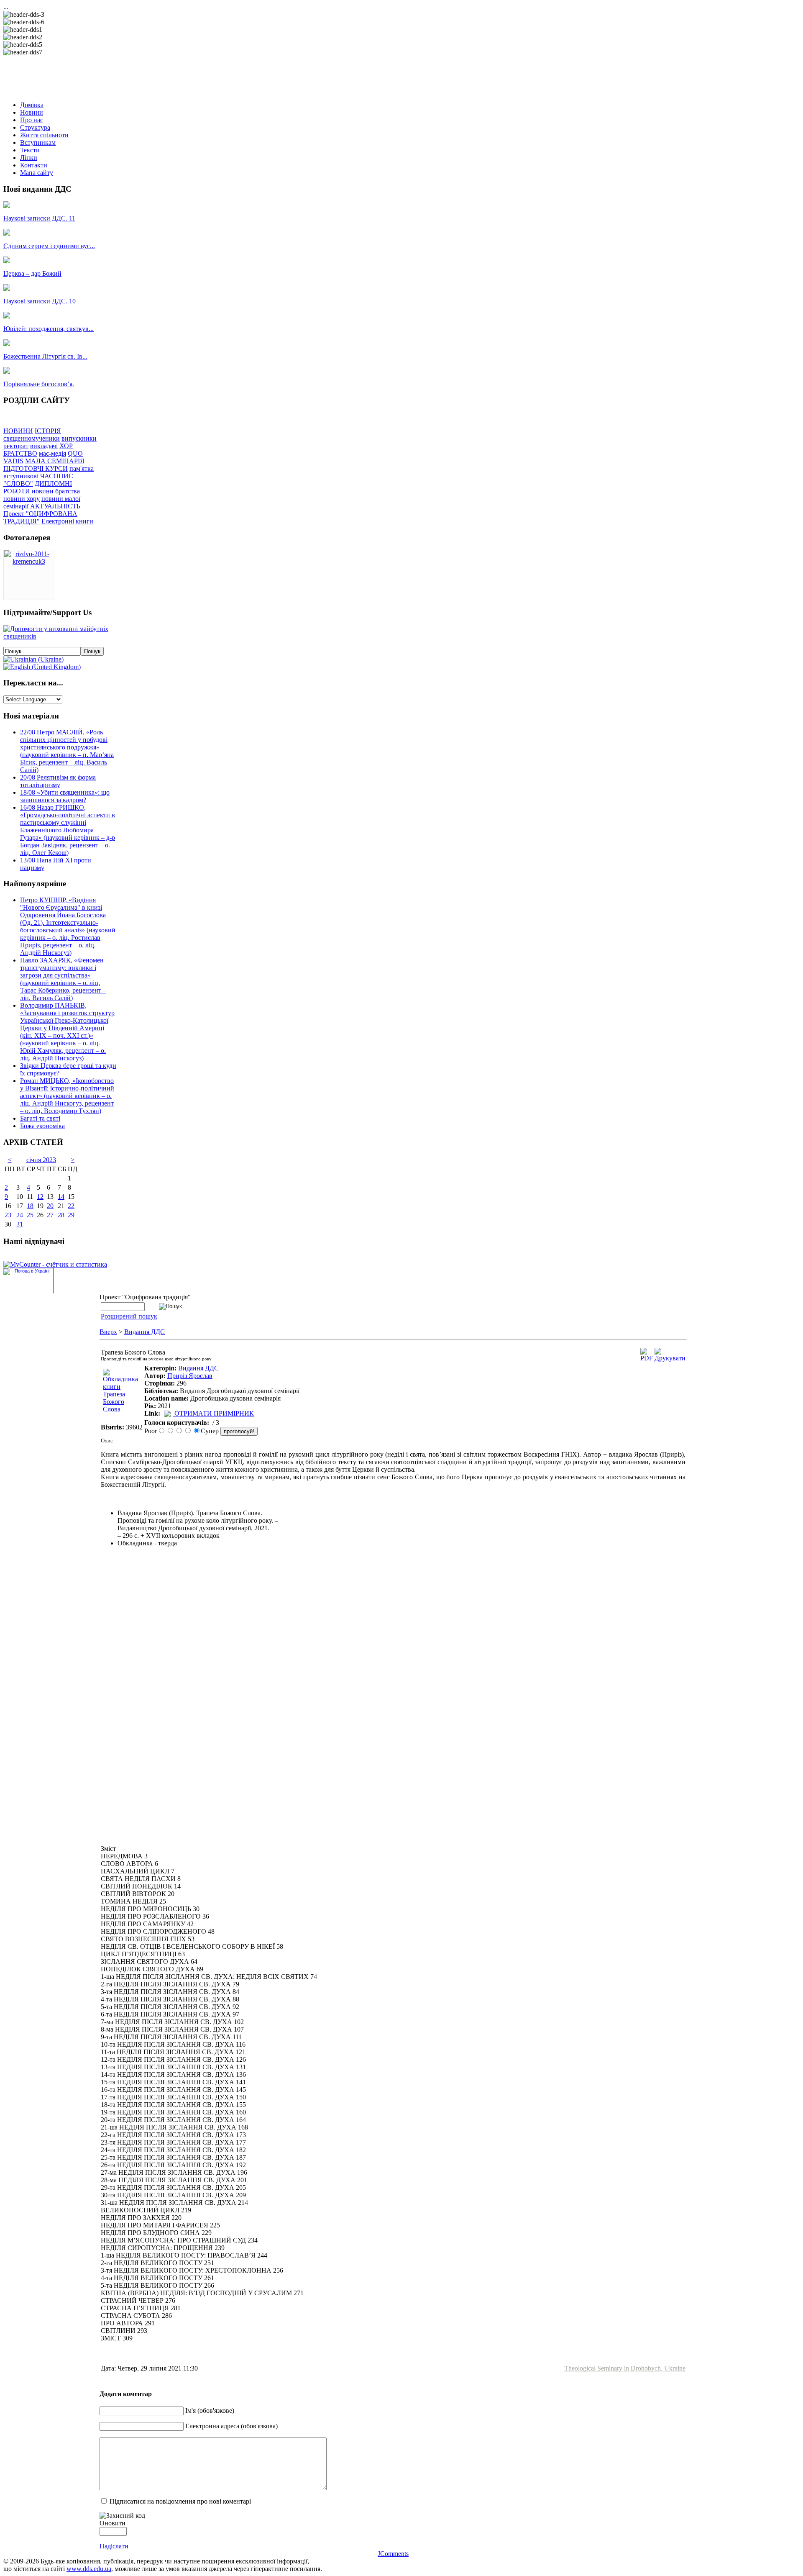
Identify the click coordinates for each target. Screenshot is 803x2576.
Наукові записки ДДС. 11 (39, 218)
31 (20, 1224)
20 (50, 1206)
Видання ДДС (144, 1332)
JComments (393, 2554)
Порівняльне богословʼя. (39, 384)
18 (30, 1206)
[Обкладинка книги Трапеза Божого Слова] (122, 1409)
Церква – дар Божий (32, 273)
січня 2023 (41, 1160)
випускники (79, 438)
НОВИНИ (18, 431)
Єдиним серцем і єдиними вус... (49, 246)
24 (20, 1215)
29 (71, 1215)
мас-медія (52, 453)
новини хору (22, 499)
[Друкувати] (670, 1358)
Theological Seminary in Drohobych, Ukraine (625, 2368)
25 (30, 1215)
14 (61, 1197)
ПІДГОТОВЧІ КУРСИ (36, 468)
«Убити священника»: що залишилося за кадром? (65, 796)
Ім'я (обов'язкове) (210, 2411)
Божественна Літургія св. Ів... (45, 356)
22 (71, 1206)
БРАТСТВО (20, 453)
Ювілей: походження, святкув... (49, 329)
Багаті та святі (40, 1118)
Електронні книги (67, 521)
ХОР (66, 446)
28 (61, 1215)
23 (8, 1215)
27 (50, 1215)
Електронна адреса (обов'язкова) (231, 2426)
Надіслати (114, 2546)
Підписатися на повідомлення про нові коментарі (180, 2501)
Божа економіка (42, 1126)
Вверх (108, 1332)
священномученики (32, 438)
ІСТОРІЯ (48, 431)
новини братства (56, 491)
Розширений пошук (129, 1316)
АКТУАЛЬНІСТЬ (55, 506)
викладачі (44, 446)
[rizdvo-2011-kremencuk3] (29, 561)
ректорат (16, 446)
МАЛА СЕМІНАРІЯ (55, 461)
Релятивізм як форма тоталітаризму (58, 781)
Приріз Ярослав (190, 1376)
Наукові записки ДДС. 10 (40, 301)
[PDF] (647, 1358)
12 (40, 1197)
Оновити (113, 2523)
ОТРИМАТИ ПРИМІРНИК (214, 1413)
